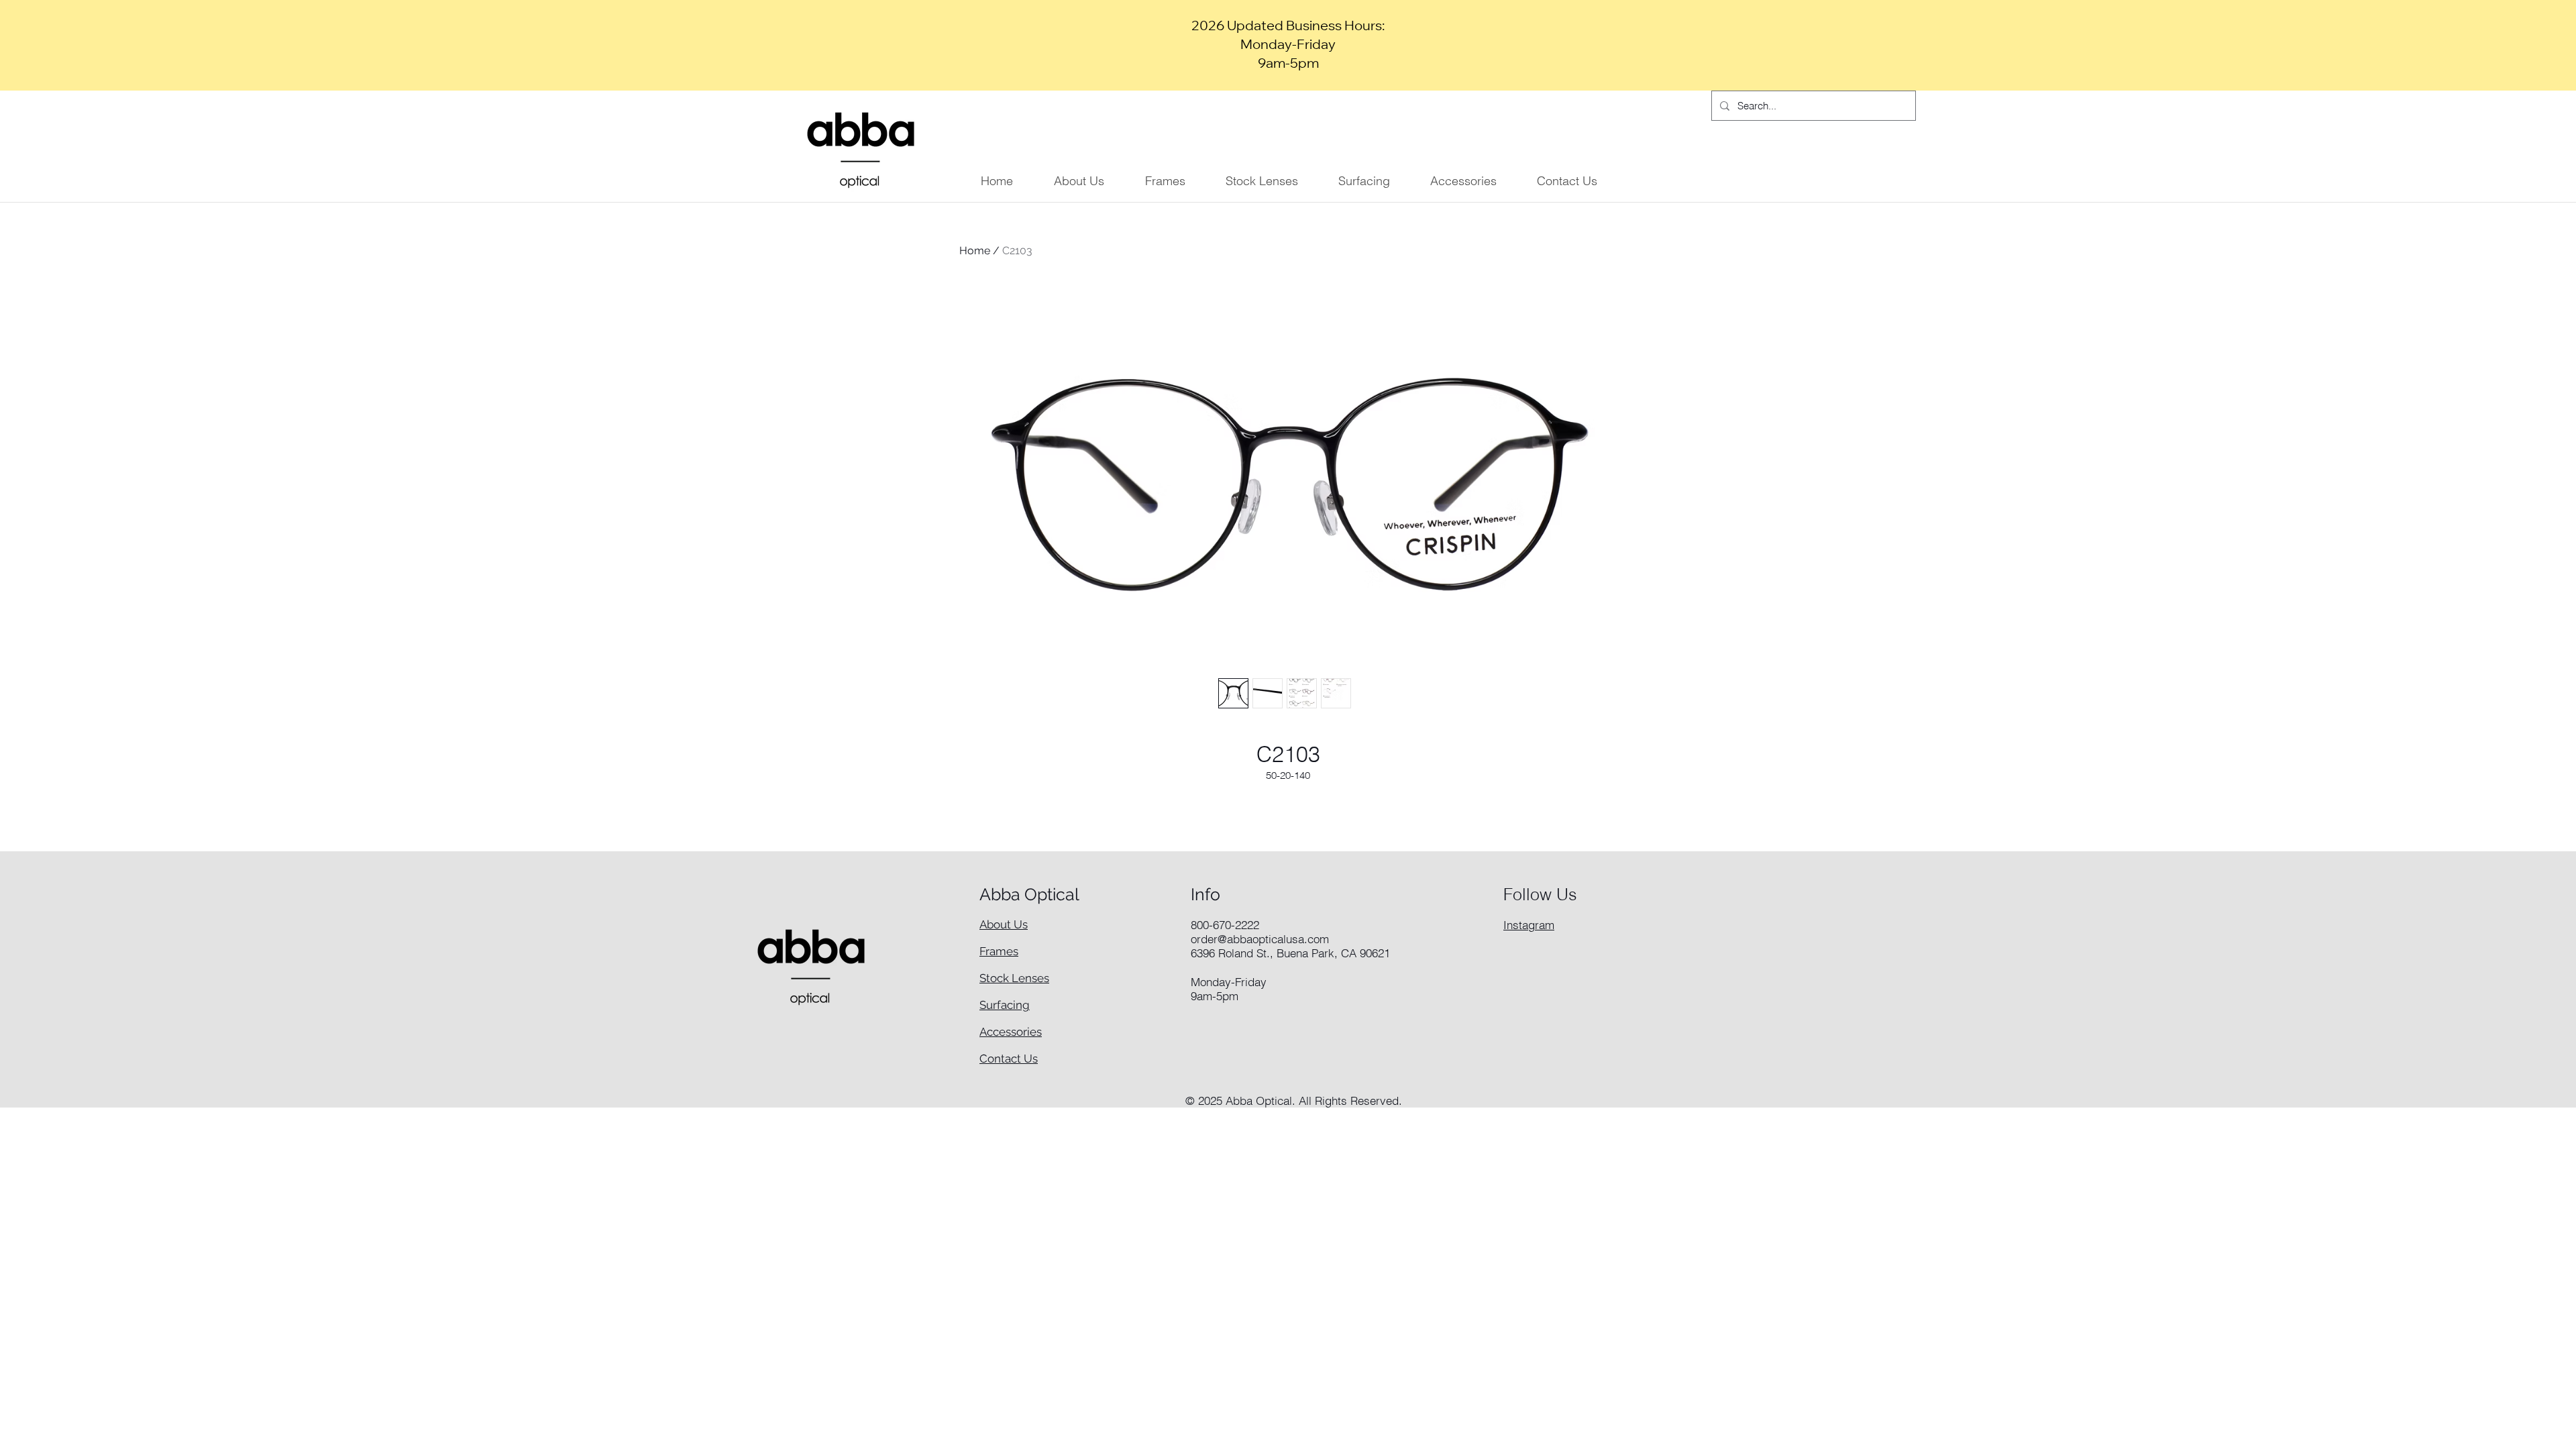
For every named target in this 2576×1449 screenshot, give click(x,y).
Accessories (1011, 1032)
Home (975, 251)
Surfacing (1005, 1005)
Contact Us (1009, 1059)
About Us (1004, 924)
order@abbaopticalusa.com (1260, 939)
